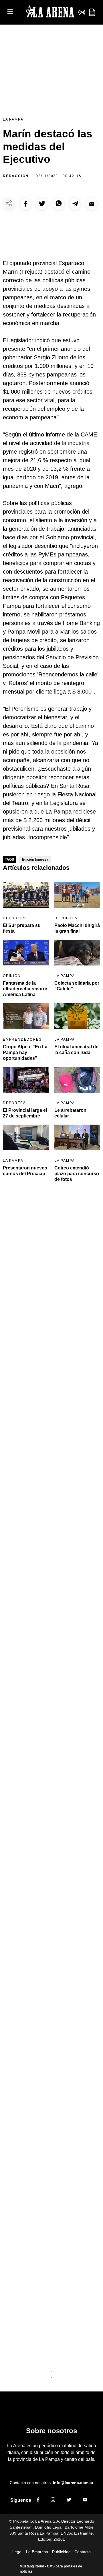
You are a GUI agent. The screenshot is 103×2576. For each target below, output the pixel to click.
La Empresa (37, 2552)
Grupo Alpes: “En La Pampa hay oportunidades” (25, 1052)
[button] (25, 204)
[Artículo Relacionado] (26, 895)
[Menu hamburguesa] (10, 12)
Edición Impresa (35, 860)
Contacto (83, 2552)
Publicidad (61, 2552)
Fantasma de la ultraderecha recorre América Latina (25, 989)
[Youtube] (85, 2501)
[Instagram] (53, 2501)
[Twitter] (69, 2501)
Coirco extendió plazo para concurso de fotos (77, 1174)
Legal (17, 2552)
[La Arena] (50, 12)
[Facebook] (38, 2501)
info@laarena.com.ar (73, 2483)
